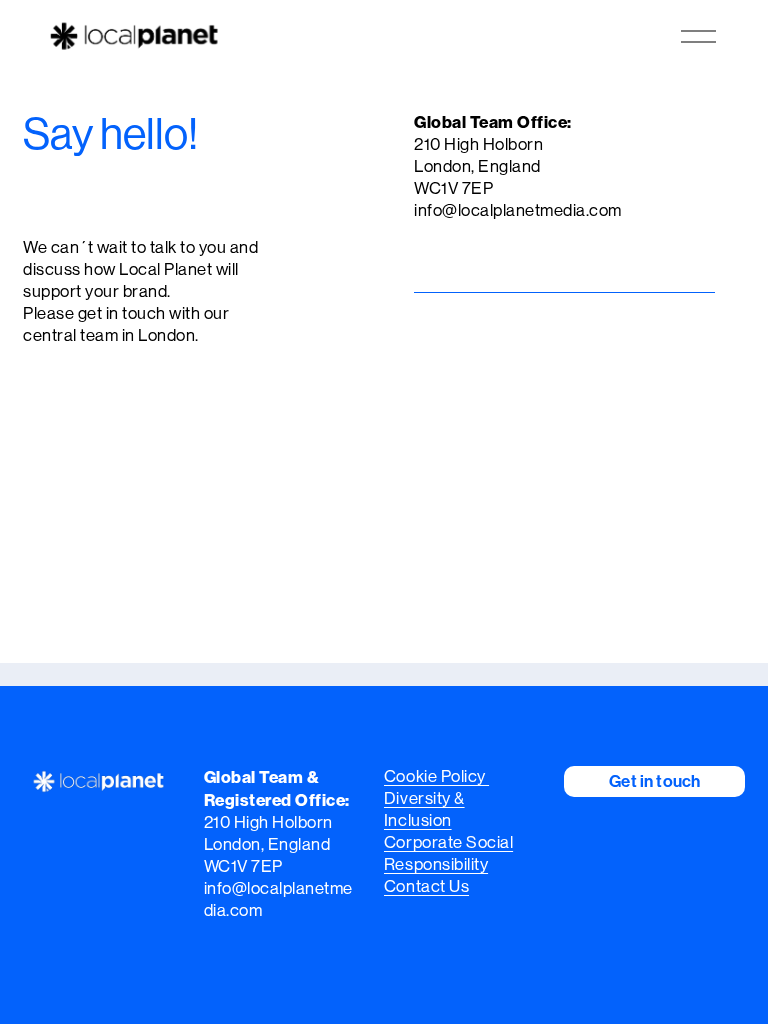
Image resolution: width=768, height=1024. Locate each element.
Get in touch (654, 781)
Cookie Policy (436, 776)
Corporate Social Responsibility (448, 853)
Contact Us (426, 886)
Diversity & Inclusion (424, 809)
